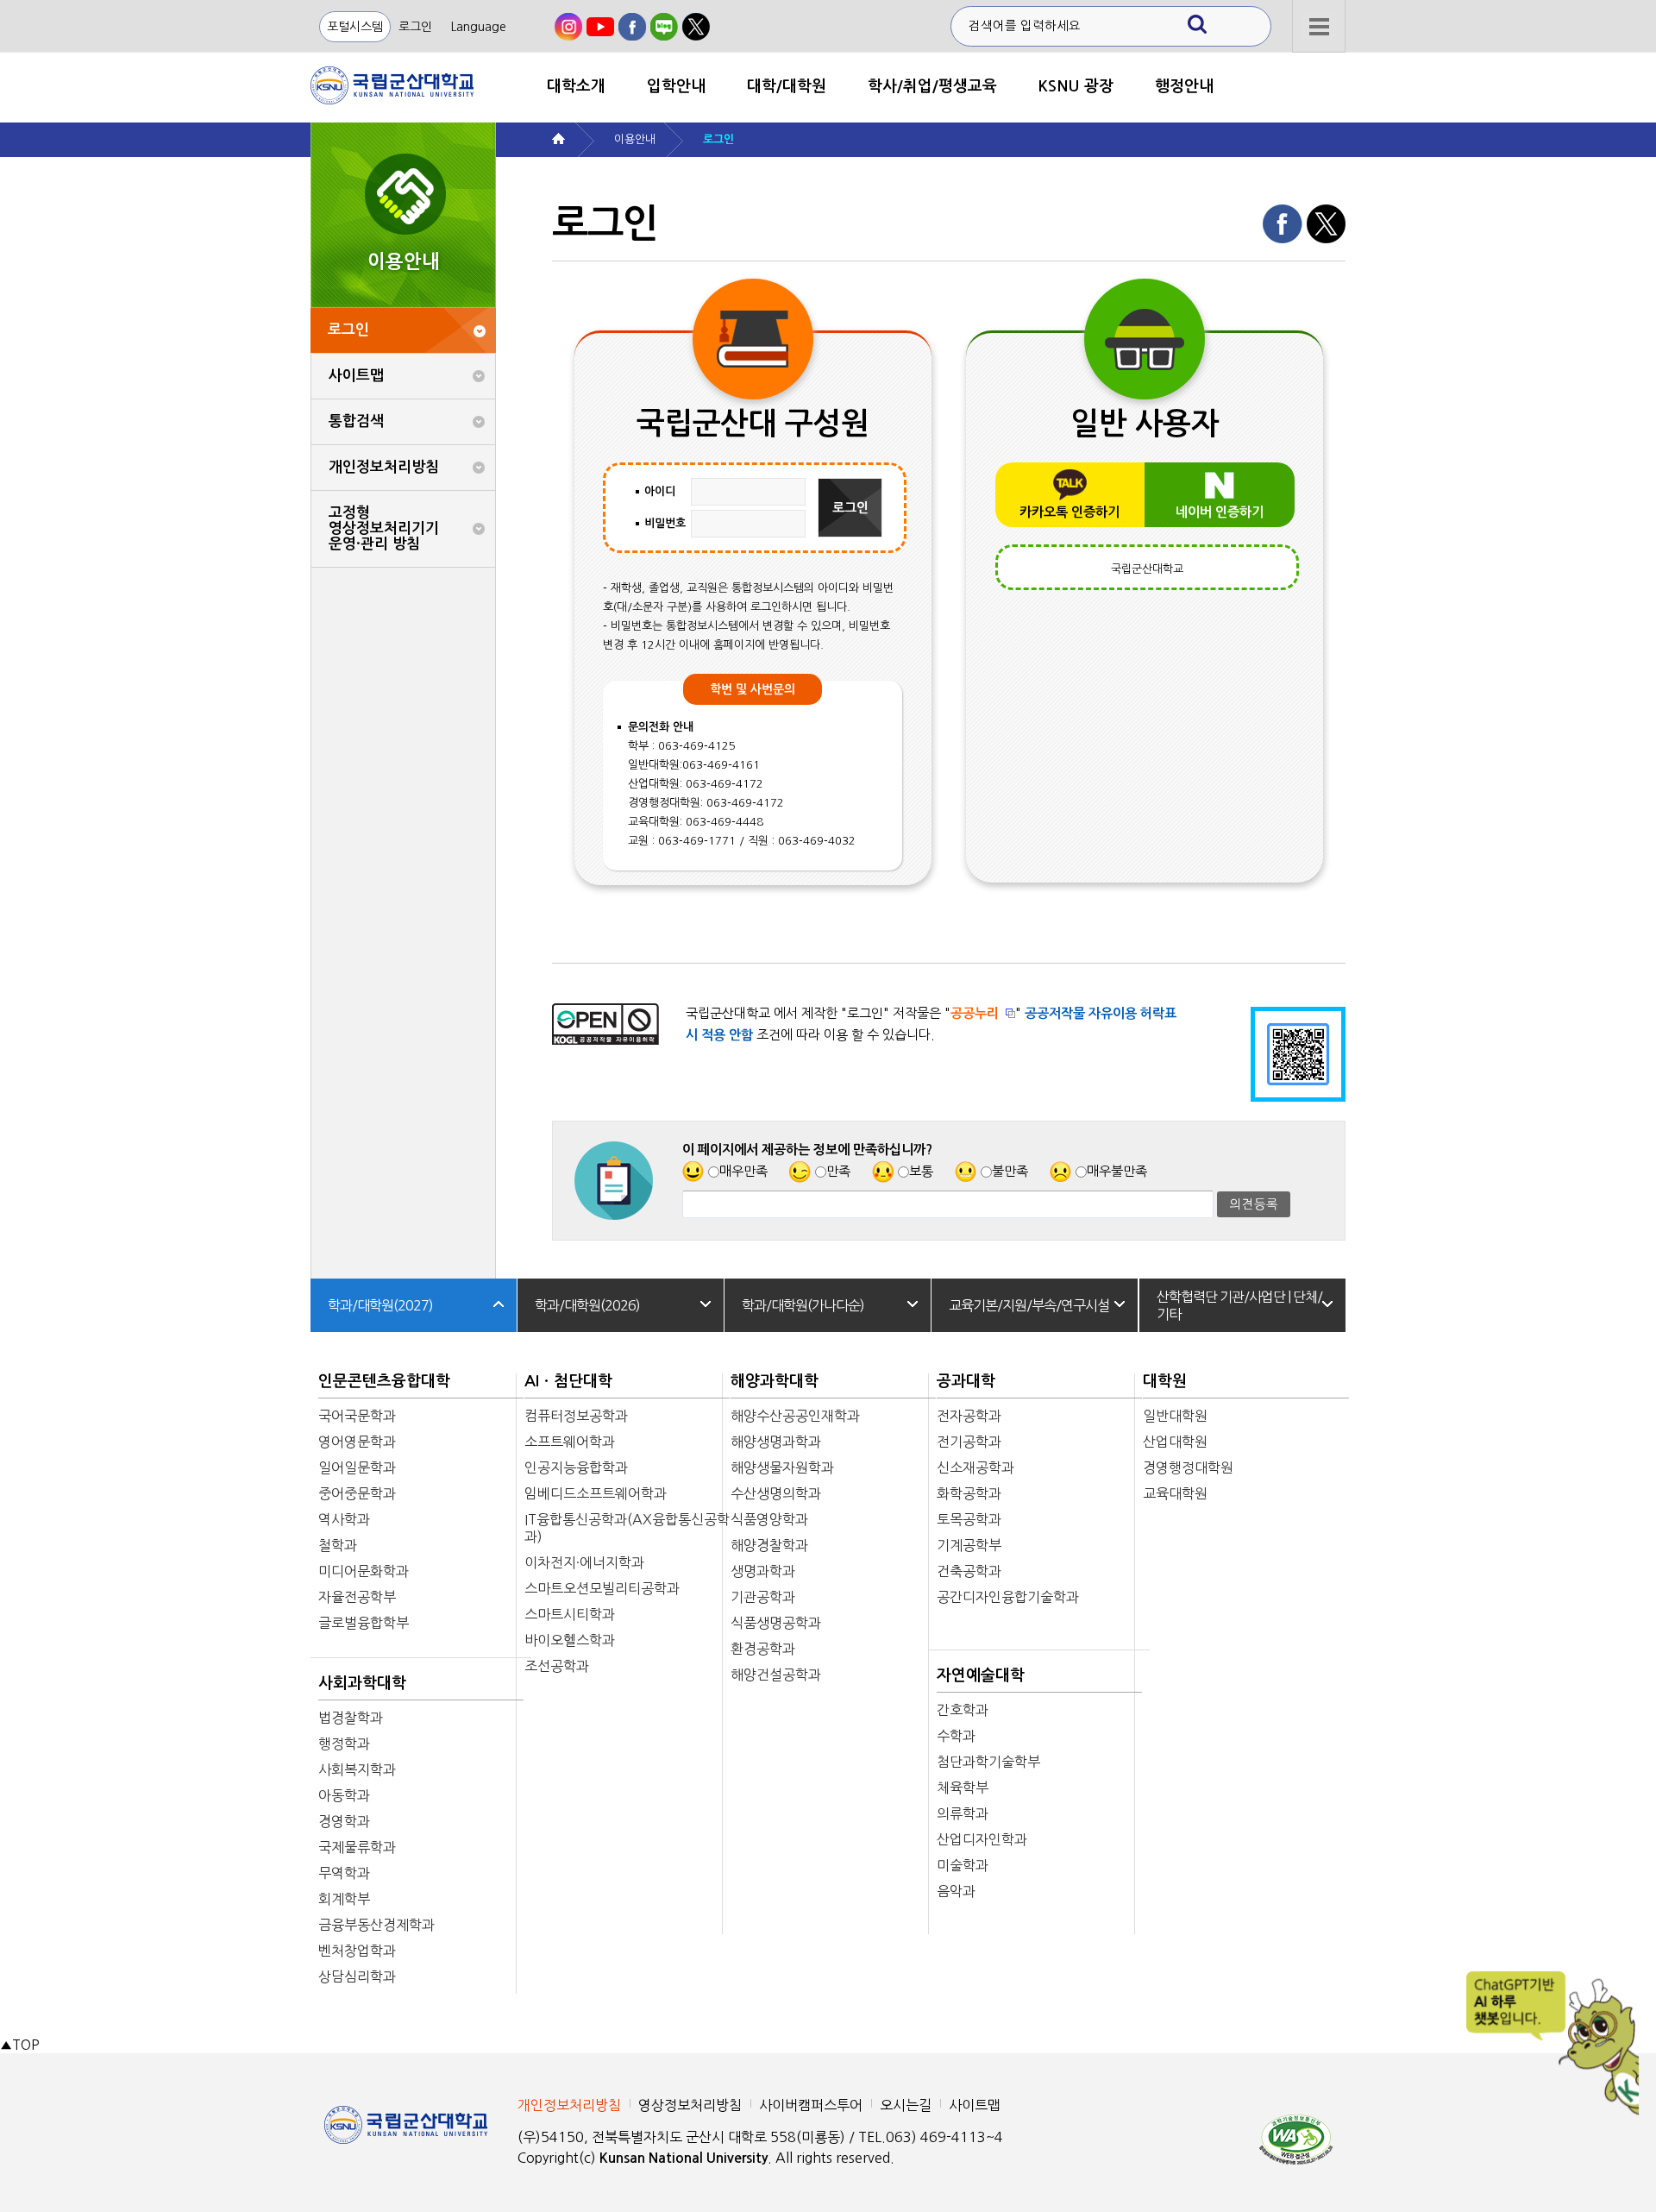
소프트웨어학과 (570, 1442)
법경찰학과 (351, 1718)
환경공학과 (763, 1649)
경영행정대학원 (1188, 1467)
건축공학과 (969, 1571)
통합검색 (356, 421)
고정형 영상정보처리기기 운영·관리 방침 (384, 528)
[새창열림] (568, 27)
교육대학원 (1175, 1493)
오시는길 (906, 2105)
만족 (838, 1171)
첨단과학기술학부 (988, 1762)
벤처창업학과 (357, 1951)
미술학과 (963, 1865)
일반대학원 (1175, 1416)
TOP (19, 2045)
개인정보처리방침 (384, 467)
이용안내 (635, 139)
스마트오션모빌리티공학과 (602, 1588)
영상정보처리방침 (690, 2105)
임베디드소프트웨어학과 (596, 1493)
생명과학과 (763, 1571)
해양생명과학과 (776, 1442)
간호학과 (963, 1710)
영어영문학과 (357, 1442)
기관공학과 (763, 1597)
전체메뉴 (1319, 26)
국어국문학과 (357, 1416)
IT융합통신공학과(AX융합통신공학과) (627, 1528)
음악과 (956, 1891)
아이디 (660, 491)
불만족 (1010, 1171)
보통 (921, 1171)
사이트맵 (356, 376)
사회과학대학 (362, 1683)
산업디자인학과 (982, 1839)
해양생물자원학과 (782, 1467)
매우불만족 (1117, 1171)
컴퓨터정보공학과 (576, 1416)
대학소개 (576, 86)
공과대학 (966, 1381)
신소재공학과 (975, 1467)
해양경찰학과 (769, 1545)
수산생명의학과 (776, 1493)
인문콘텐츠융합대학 (384, 1381)
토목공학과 (969, 1519)
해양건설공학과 (776, 1675)
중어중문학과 (357, 1493)
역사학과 (344, 1519)
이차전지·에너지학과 (584, 1562)
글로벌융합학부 (364, 1623)
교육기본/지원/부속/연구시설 (1029, 1305)
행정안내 (1184, 86)
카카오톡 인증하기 (1069, 512)
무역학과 (344, 1873)
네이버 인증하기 (1220, 512)
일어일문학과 (357, 1467)
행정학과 (344, 1744)
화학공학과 (969, 1493)
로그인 (415, 27)
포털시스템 (355, 27)
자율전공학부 (357, 1597)
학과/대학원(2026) (587, 1305)
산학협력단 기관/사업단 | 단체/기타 (1239, 1305)
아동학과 (344, 1795)
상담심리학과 (357, 1976)
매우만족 (743, 1171)
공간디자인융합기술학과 (1008, 1597)
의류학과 (963, 1813)
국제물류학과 (357, 1847)
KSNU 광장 (1076, 86)
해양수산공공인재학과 (795, 1416)
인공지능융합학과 (576, 1467)
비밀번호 (665, 523)
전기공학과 (969, 1442)
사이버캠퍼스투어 (811, 2105)
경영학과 (344, 1821)
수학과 (956, 1736)
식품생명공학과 (776, 1623)
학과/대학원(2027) (380, 1305)
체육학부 (963, 1788)
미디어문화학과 (364, 1571)
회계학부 (344, 1899)
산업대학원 (1175, 1442)
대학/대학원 (787, 86)
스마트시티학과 (570, 1614)
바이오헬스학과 (570, 1640)
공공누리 (975, 1013)
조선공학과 (557, 1666)
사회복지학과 (357, 1769)
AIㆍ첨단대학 (568, 1381)
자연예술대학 (981, 1675)
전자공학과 (969, 1416)
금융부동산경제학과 (376, 1925)
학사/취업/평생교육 (932, 86)
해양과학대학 (775, 1381)
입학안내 (676, 86)
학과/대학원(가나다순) (803, 1305)
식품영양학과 (769, 1519)
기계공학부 (969, 1545)
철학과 (338, 1545)
